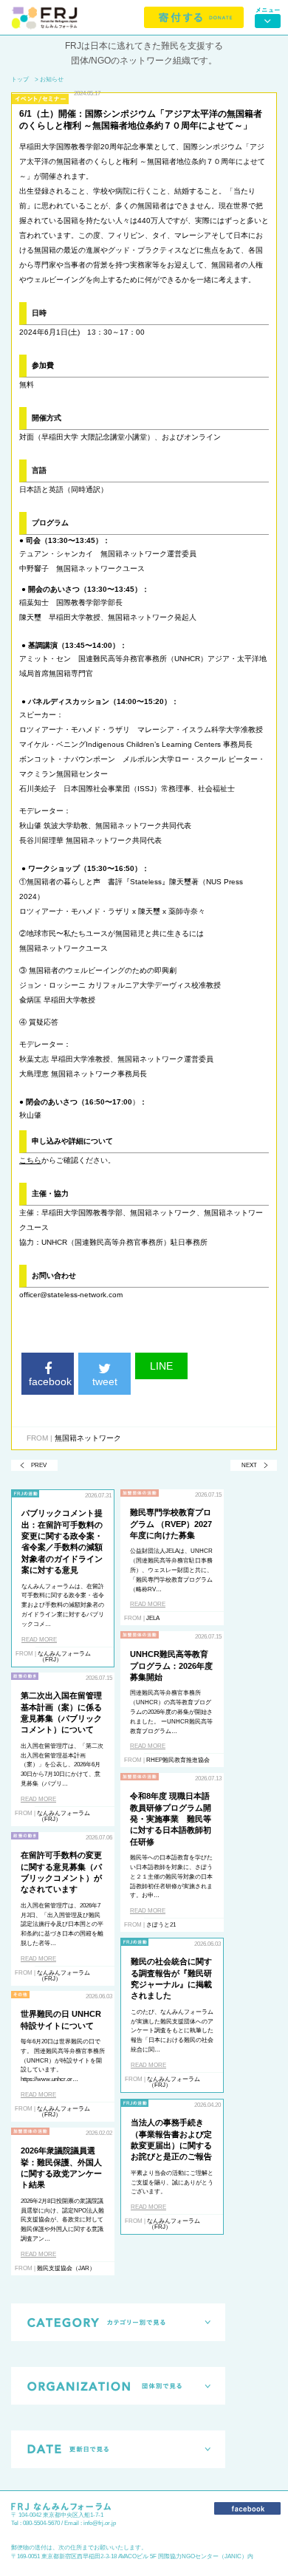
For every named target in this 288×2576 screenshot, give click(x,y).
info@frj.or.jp (100, 2523)
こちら (30, 1160)
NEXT (249, 1465)
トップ (20, 79)
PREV (39, 1465)
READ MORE (39, 1640)
